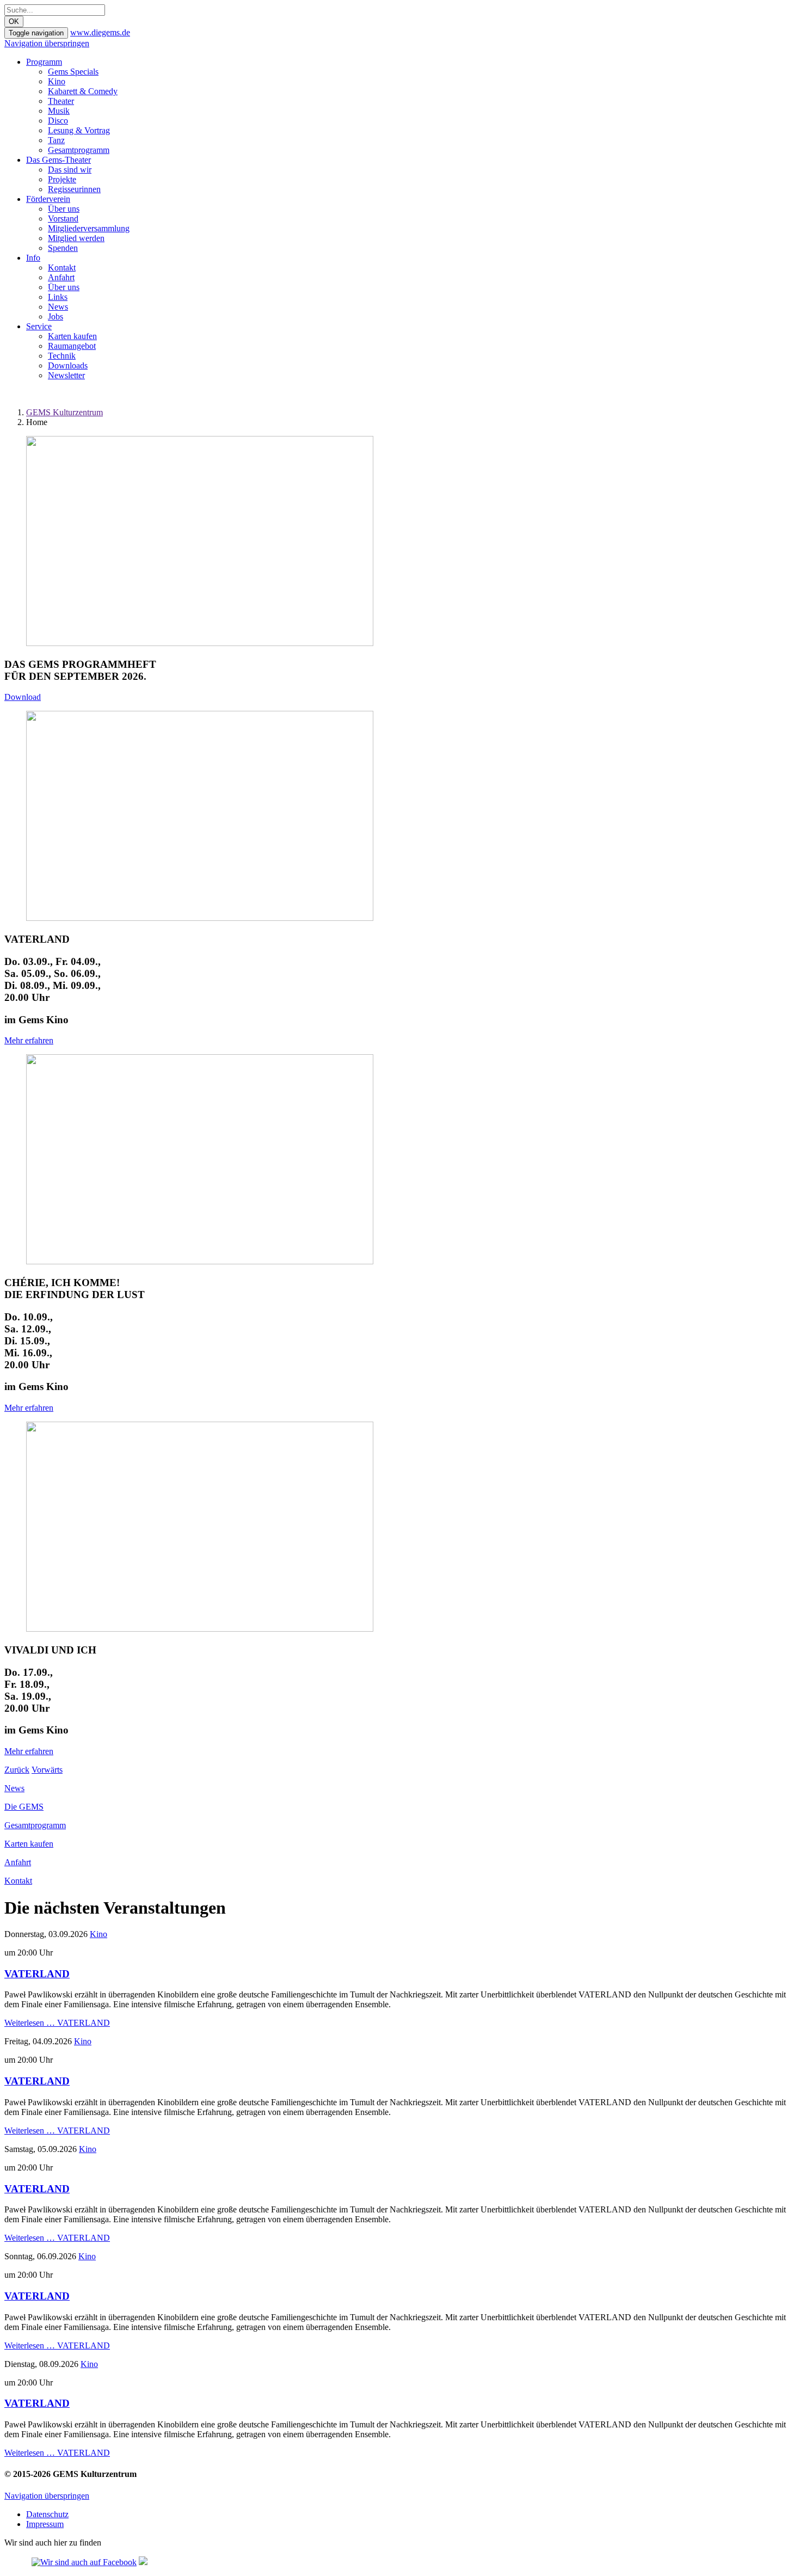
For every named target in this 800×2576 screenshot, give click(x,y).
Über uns (64, 209)
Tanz (56, 140)
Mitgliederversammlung (89, 228)
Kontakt (62, 268)
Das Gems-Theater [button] (59, 160)
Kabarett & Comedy (83, 91)
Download (23, 697)
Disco (58, 121)
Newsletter (66, 375)
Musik (59, 111)
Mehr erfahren (29, 1040)
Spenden (63, 248)
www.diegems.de (100, 32)
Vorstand (63, 219)
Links (58, 297)
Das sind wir (70, 170)
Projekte (62, 179)
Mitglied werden (76, 238)
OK (14, 21)
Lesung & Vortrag (79, 130)
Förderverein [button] (48, 199)
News (58, 307)
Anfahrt (61, 277)
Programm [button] (44, 62)
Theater (61, 101)
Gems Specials (73, 72)
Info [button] (33, 258)
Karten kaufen (72, 336)
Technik (62, 356)
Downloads (68, 365)
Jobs (56, 316)
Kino (57, 81)
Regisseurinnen (74, 189)
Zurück (17, 1770)
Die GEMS (24, 1807)
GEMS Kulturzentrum (64, 412)
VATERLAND (37, 1974)
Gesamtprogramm (79, 150)
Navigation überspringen (47, 43)
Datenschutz (47, 2514)
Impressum (45, 2524)
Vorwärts (47, 1770)
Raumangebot (72, 346)
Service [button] (39, 326)
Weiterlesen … (57, 2023)
